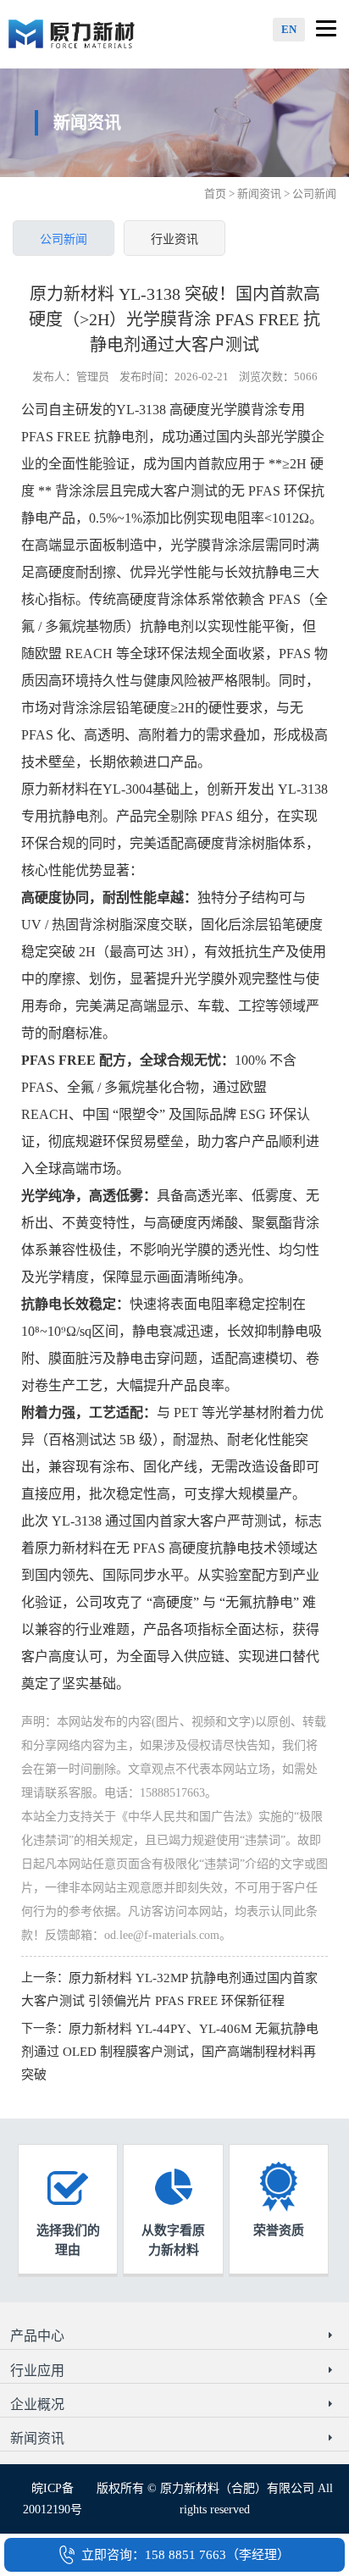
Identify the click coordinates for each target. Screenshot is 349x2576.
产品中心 (37, 2336)
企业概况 (37, 2404)
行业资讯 (174, 239)
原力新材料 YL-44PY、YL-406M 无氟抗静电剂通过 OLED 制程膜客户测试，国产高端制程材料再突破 (170, 2052)
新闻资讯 (259, 194)
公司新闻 (64, 239)
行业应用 (37, 2371)
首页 (215, 194)
